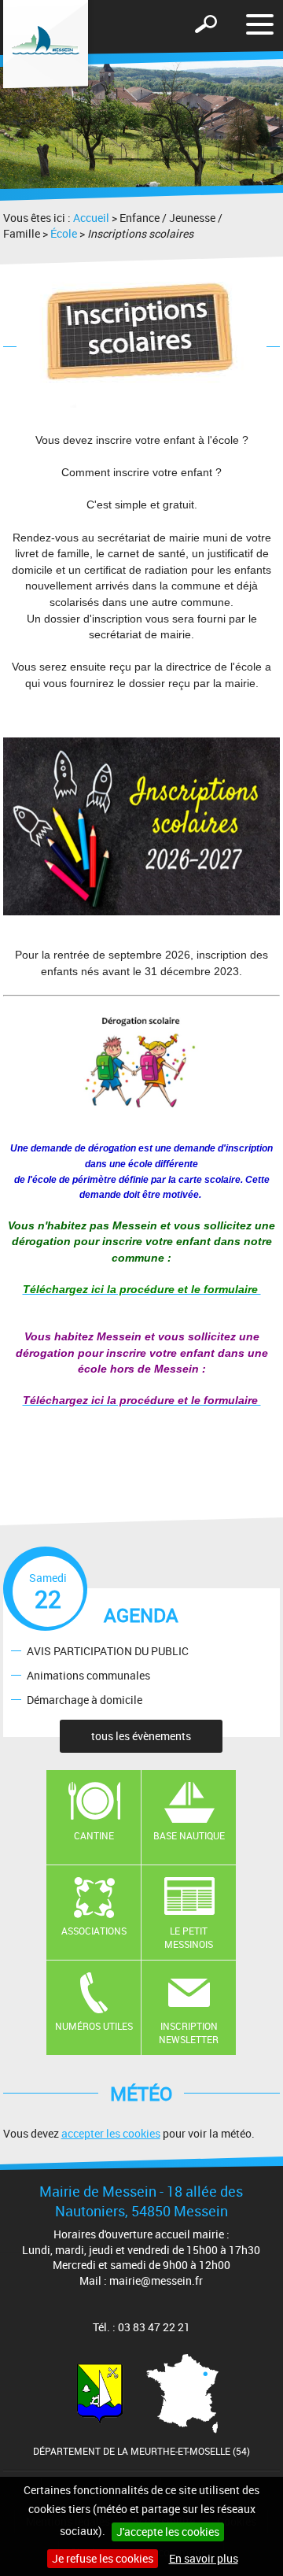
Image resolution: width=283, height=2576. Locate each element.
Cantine (94, 1835)
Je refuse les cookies (103, 2558)
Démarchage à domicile (85, 1699)
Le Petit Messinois (189, 1937)
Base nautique (189, 1835)
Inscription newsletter (189, 2033)
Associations (94, 1931)
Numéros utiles (94, 2026)
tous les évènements (141, 1736)
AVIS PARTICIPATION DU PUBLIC (108, 1651)
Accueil (91, 218)
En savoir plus (204, 2558)
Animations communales (88, 1674)
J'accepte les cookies (168, 2532)
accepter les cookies (111, 2133)
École (64, 233)
